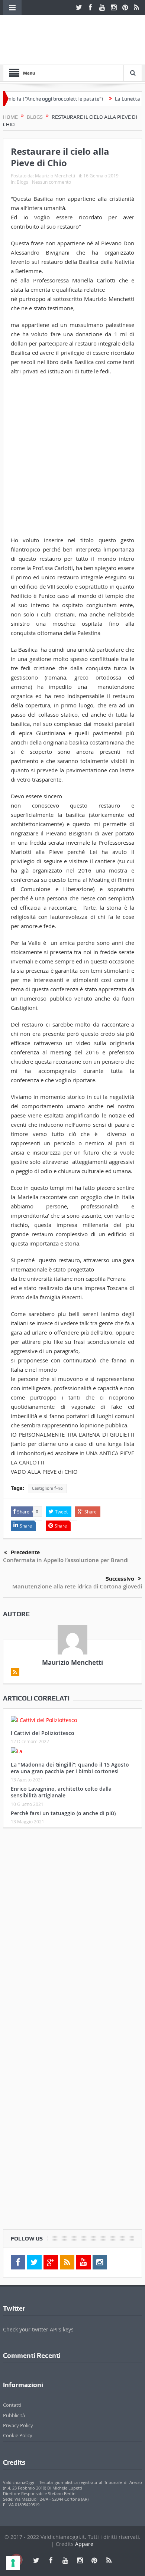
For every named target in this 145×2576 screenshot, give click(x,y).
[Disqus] (72, 1932)
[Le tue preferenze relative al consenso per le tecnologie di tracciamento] (13, 2563)
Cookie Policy (18, 2435)
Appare (84, 2544)
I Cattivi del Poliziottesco (43, 1733)
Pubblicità (14, 2415)
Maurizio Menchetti (55, 176)
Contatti (12, 2405)
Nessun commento (51, 182)
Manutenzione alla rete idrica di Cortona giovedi (77, 1586)
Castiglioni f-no (47, 1488)
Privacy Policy (18, 2425)
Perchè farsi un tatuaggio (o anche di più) (63, 1813)
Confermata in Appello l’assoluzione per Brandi (66, 1560)
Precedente (25, 1552)
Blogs (22, 182)
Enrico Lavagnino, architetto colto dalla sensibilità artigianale (61, 1792)
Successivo (120, 1579)
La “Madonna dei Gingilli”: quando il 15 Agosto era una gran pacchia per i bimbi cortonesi (70, 1768)
